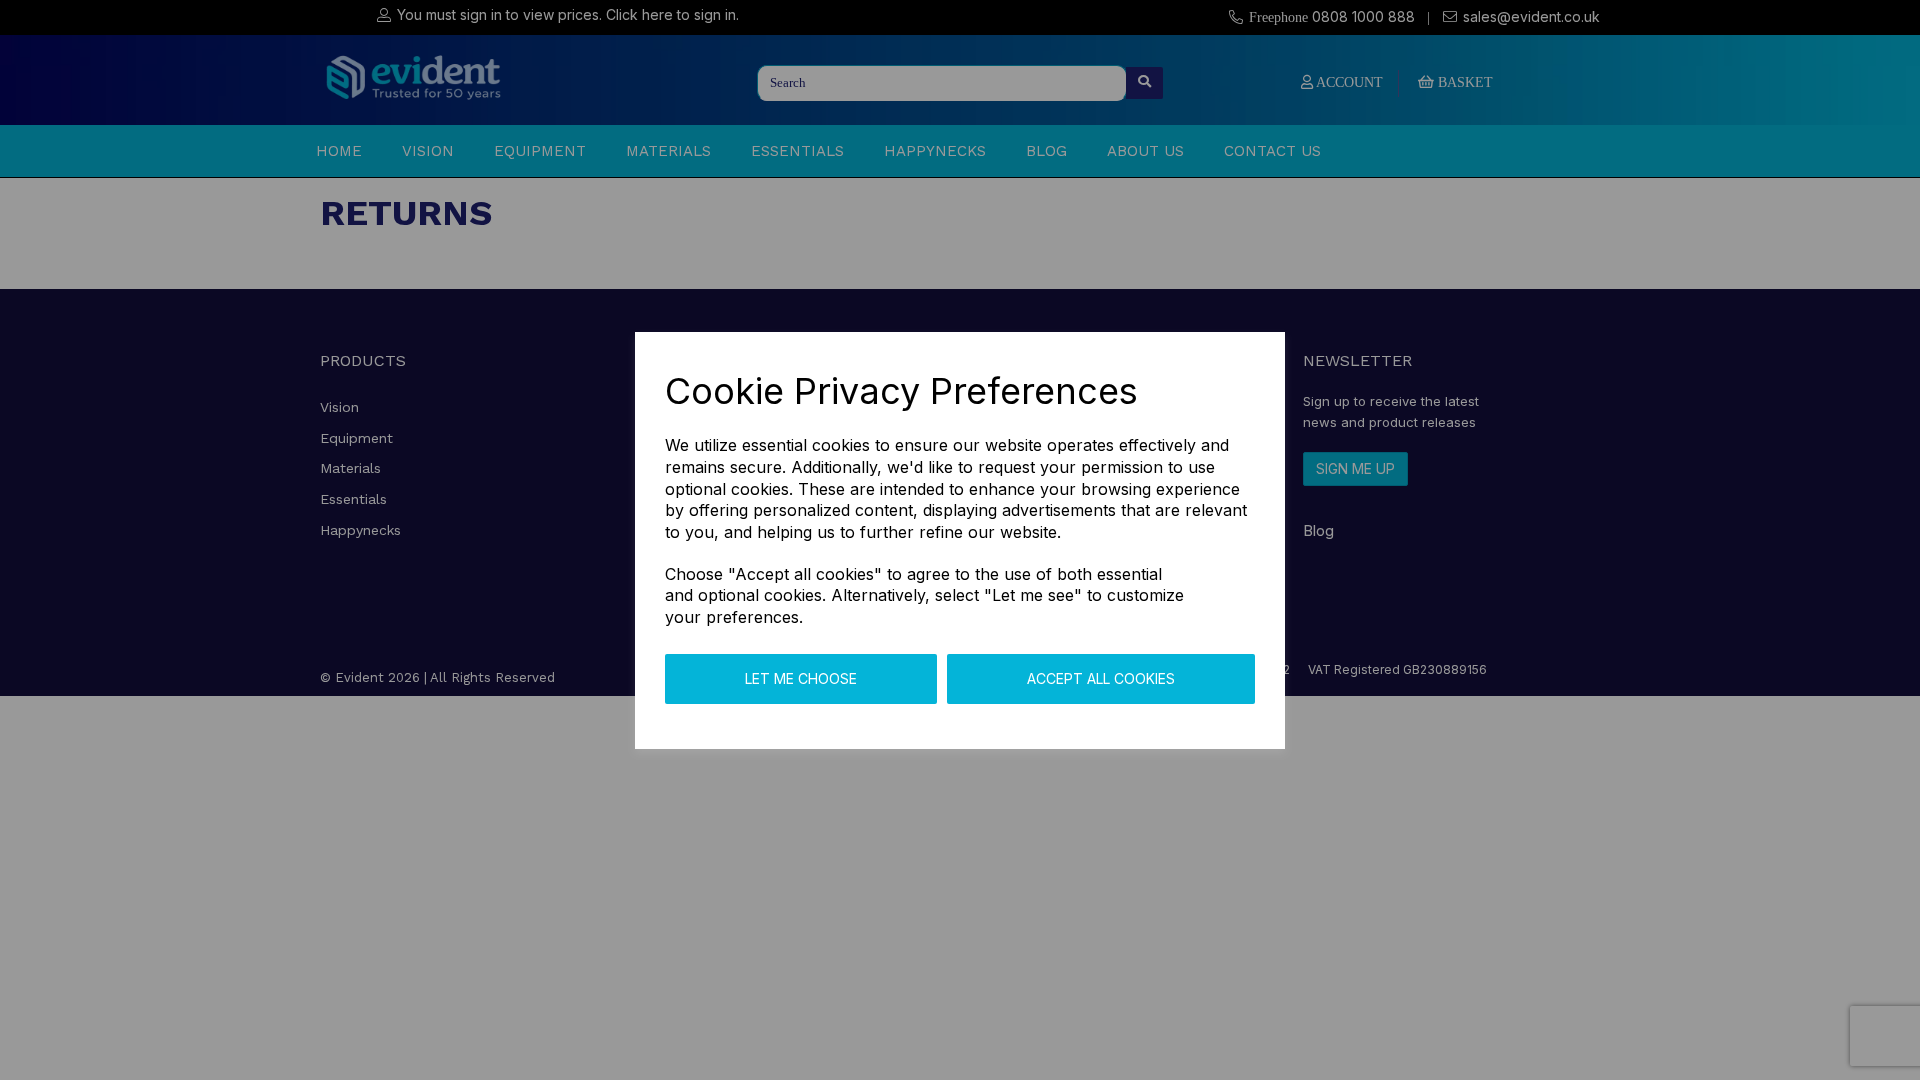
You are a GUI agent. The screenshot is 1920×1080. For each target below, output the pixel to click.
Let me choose (801, 678)
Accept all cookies (1101, 678)
